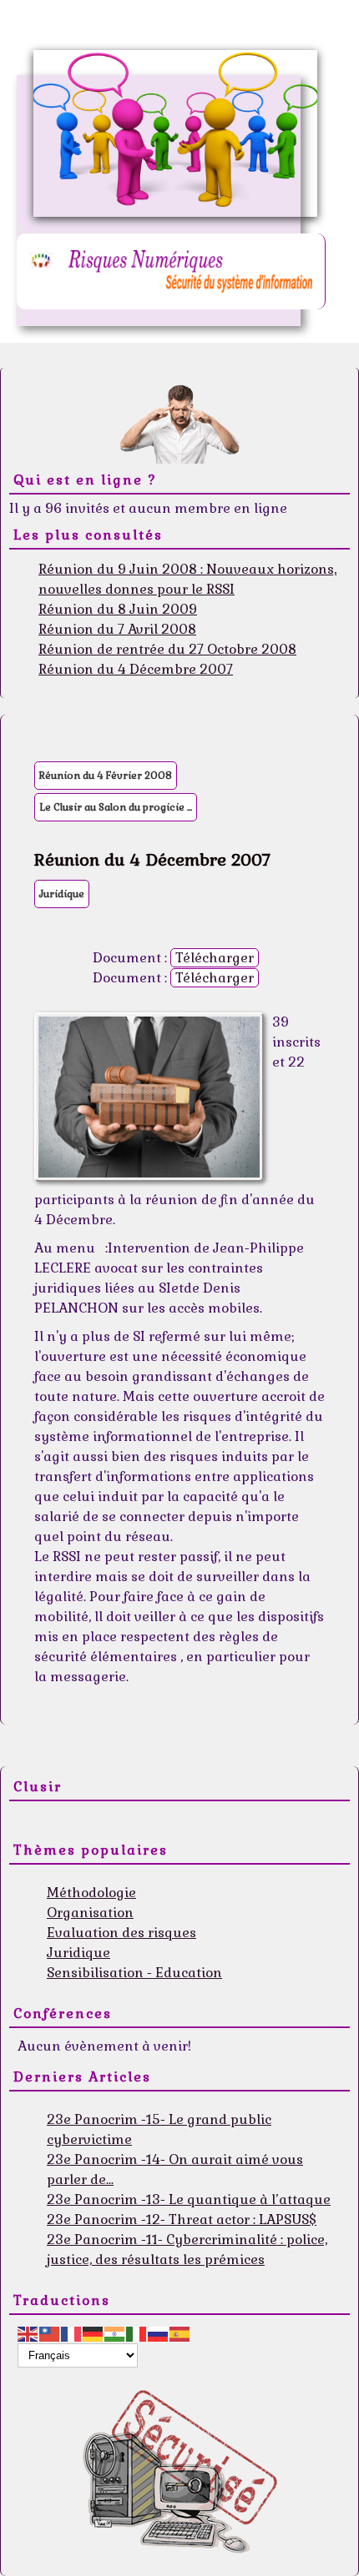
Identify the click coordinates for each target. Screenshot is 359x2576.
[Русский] (159, 2333)
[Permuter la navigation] (28, 1824)
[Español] (180, 2333)
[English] (28, 2333)
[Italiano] (137, 2333)
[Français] (72, 2333)
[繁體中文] (50, 2333)
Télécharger (215, 958)
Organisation (90, 1913)
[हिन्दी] (115, 2333)
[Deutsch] (94, 2333)
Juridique (62, 894)
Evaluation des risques (121, 1933)
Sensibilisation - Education (134, 1973)
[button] (321, 2538)
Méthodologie (91, 1893)
